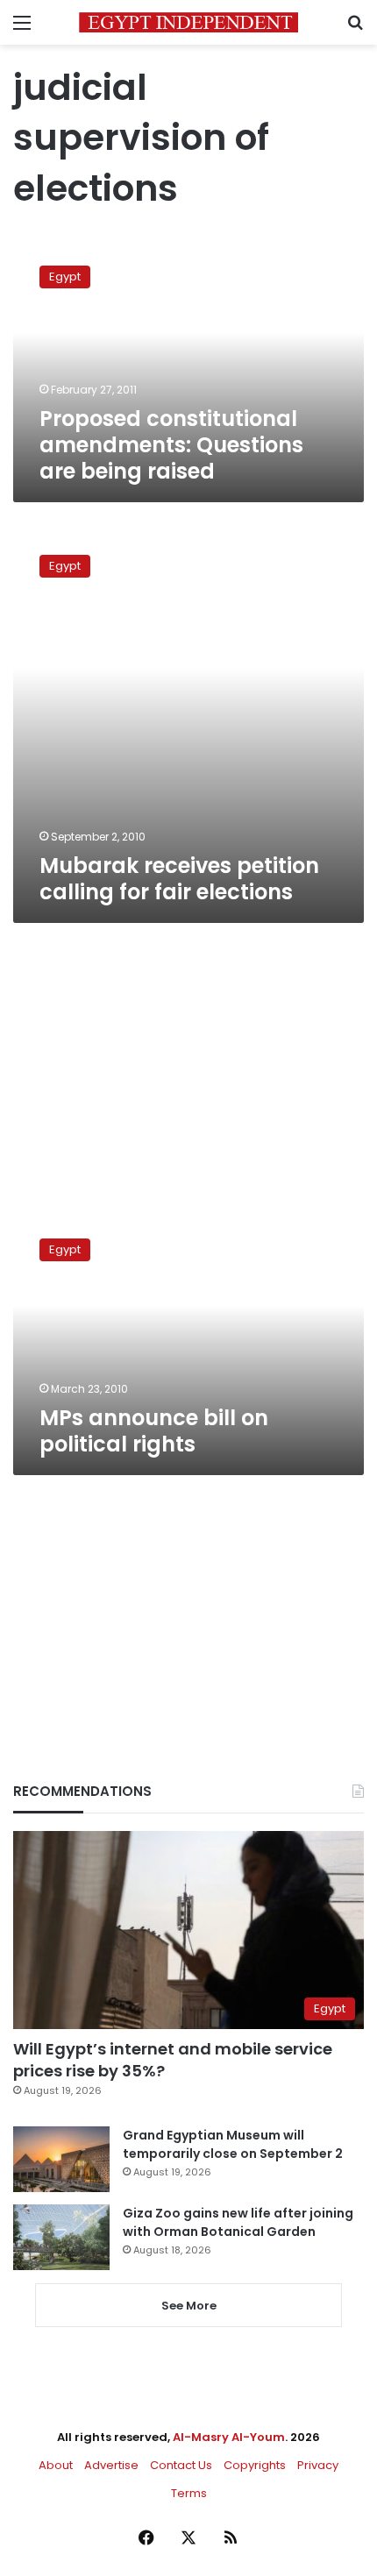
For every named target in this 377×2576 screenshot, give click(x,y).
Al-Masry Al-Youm (229, 2437)
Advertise (111, 2465)
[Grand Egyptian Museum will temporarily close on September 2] (61, 2159)
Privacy (318, 2465)
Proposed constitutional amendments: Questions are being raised (171, 445)
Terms (189, 2493)
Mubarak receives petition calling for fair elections (179, 879)
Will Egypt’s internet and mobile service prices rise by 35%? (173, 2060)
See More (189, 2306)
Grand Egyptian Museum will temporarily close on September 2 (233, 2144)
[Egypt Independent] (188, 22)
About (56, 2465)
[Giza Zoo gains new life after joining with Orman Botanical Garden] (61, 2237)
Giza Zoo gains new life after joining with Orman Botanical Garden (238, 2222)
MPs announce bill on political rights (154, 1431)
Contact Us (181, 2465)
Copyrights (255, 2465)
